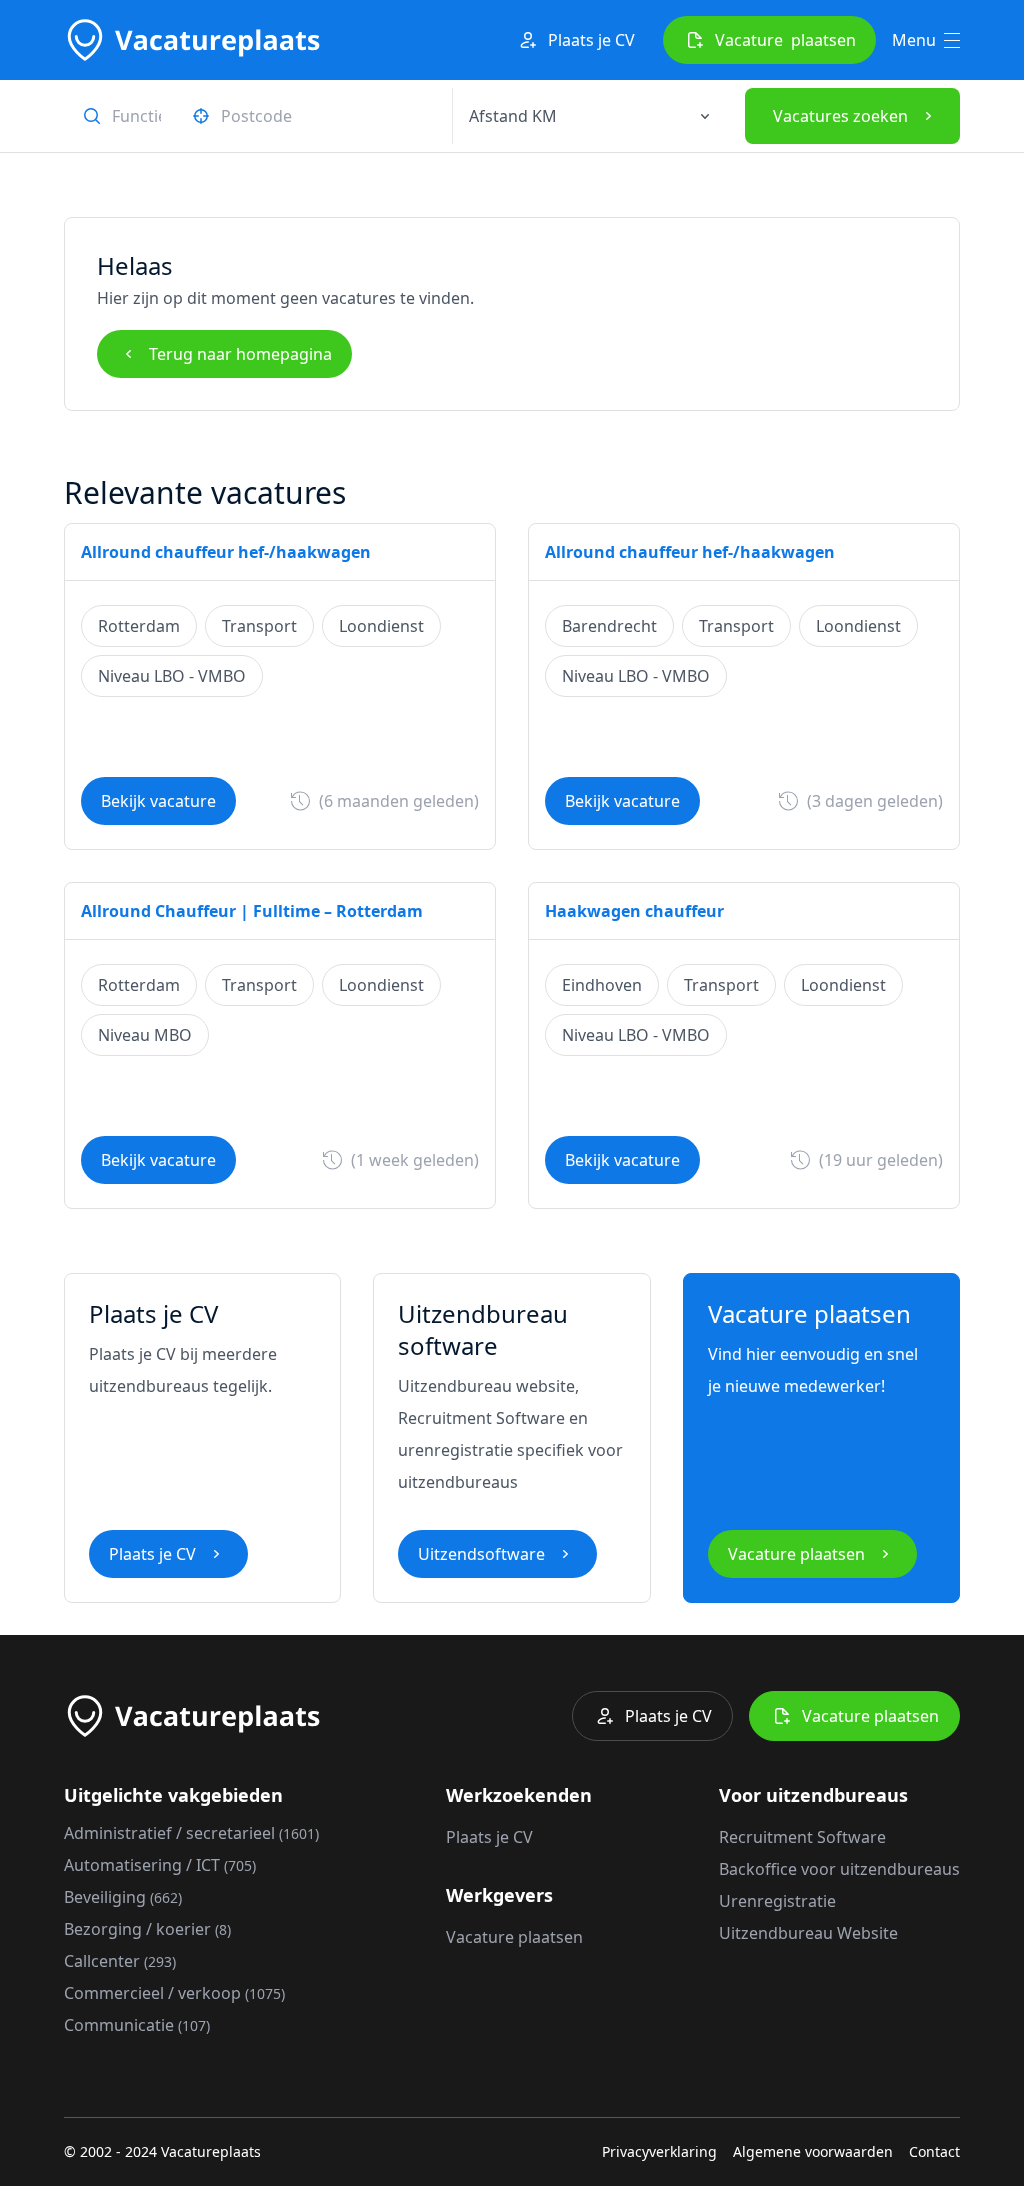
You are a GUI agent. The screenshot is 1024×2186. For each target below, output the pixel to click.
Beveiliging (123, 1897)
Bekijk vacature (158, 801)
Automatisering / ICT (160, 1865)
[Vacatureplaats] (192, 40)
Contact (934, 2151)
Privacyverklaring (659, 2151)
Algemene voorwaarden (813, 2151)
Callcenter (120, 1961)
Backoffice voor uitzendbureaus (839, 1869)
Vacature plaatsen (796, 1554)
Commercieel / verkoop (174, 1993)
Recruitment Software (802, 1837)
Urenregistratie (777, 1901)
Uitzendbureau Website (808, 1933)
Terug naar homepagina (240, 354)
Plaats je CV (591, 40)
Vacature (785, 40)
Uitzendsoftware (481, 1554)
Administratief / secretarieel (191, 1833)
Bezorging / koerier (147, 1929)
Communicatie (137, 2025)
